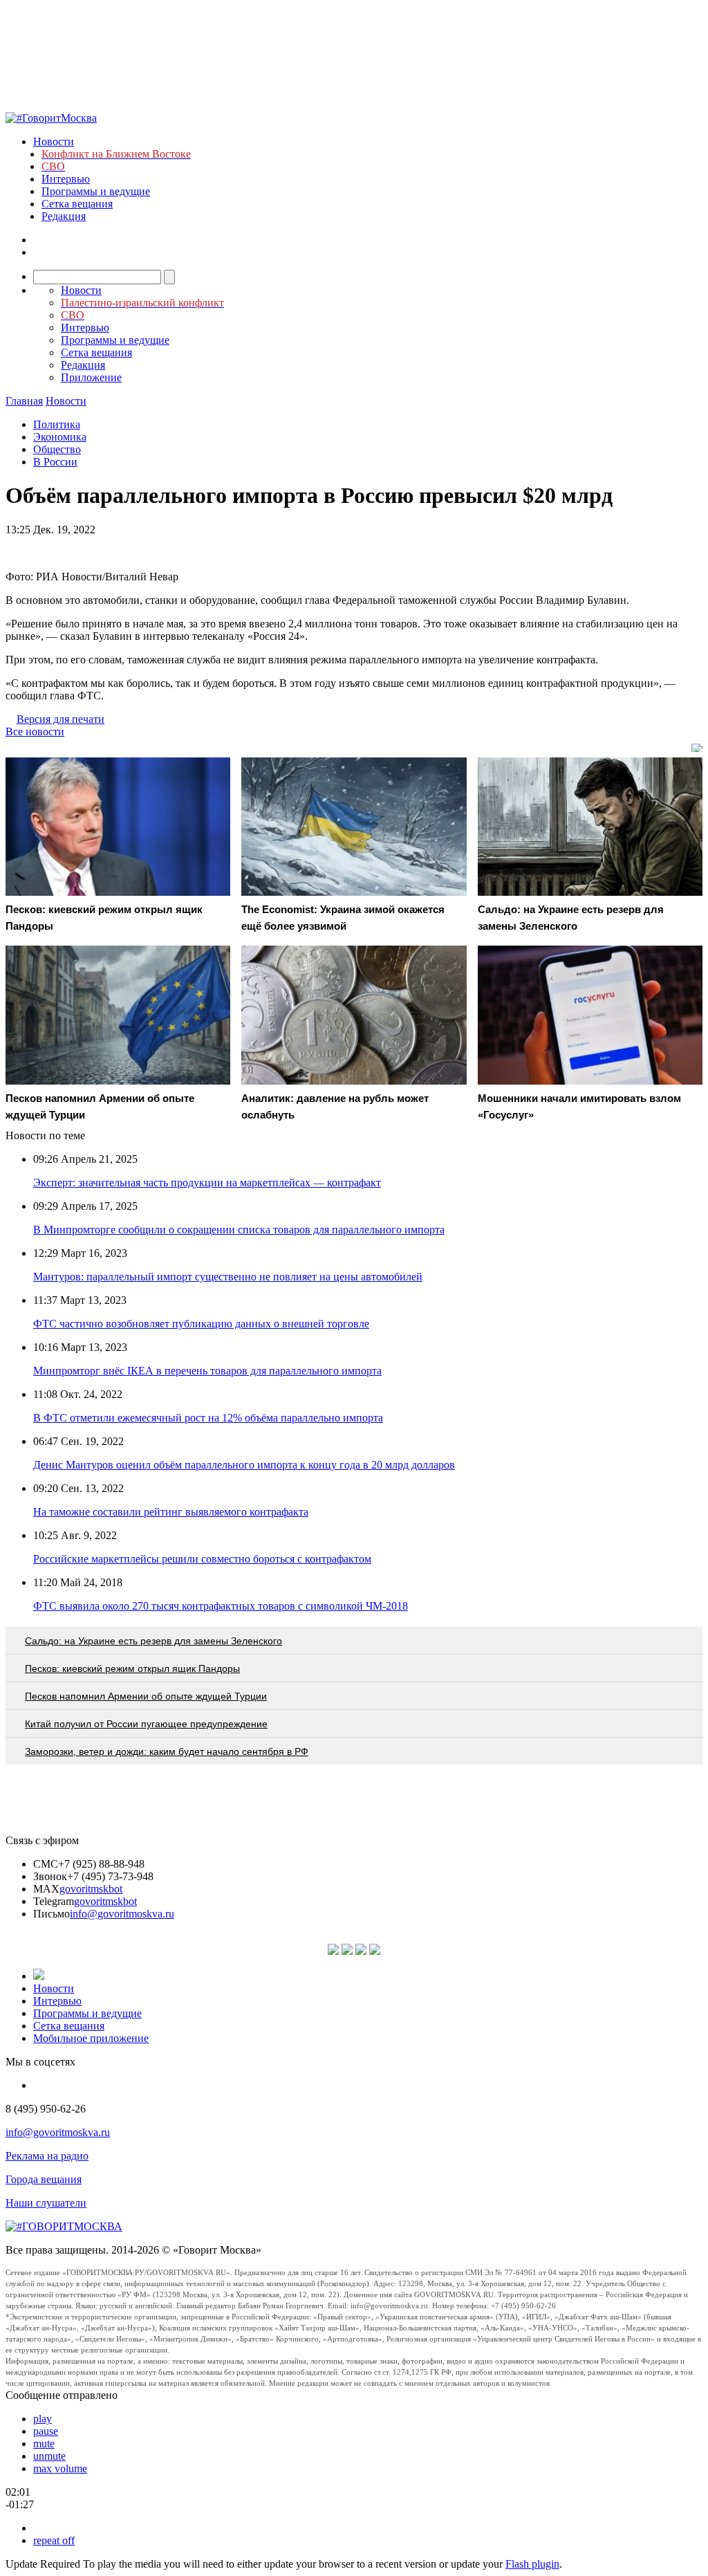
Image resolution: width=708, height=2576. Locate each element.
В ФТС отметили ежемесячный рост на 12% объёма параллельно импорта (208, 1418)
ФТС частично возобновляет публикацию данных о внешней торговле (201, 1324)
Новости (54, 141)
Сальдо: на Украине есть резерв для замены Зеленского (153, 1641)
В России (55, 462)
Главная (24, 401)
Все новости (35, 732)
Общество (57, 449)
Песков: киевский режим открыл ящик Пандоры (132, 1668)
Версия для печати (60, 719)
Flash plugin (532, 2564)
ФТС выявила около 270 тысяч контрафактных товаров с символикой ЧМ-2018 (221, 1606)
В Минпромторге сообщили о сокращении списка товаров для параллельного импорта (239, 1230)
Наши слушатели (46, 2203)
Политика (57, 424)
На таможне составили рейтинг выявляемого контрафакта (171, 1512)
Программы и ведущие (96, 191)
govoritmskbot (91, 1889)
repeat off (54, 2540)
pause (46, 2431)
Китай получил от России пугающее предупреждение (146, 1724)
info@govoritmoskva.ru (122, 1914)
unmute (49, 2456)
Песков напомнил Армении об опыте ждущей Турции (146, 1696)
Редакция (64, 216)
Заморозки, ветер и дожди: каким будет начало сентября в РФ (167, 1751)
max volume (60, 2468)
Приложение (91, 377)
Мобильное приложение (91, 2038)
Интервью (66, 179)
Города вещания (44, 2179)
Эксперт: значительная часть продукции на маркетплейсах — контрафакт (207, 1183)
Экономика (60, 437)
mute (44, 2444)
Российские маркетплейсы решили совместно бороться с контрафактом (202, 1559)
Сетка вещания (77, 204)
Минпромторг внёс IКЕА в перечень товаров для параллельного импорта (207, 1371)
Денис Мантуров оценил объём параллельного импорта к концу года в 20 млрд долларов (244, 1465)
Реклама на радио (47, 2156)
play (43, 2419)
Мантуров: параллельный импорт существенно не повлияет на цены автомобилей (228, 1277)
